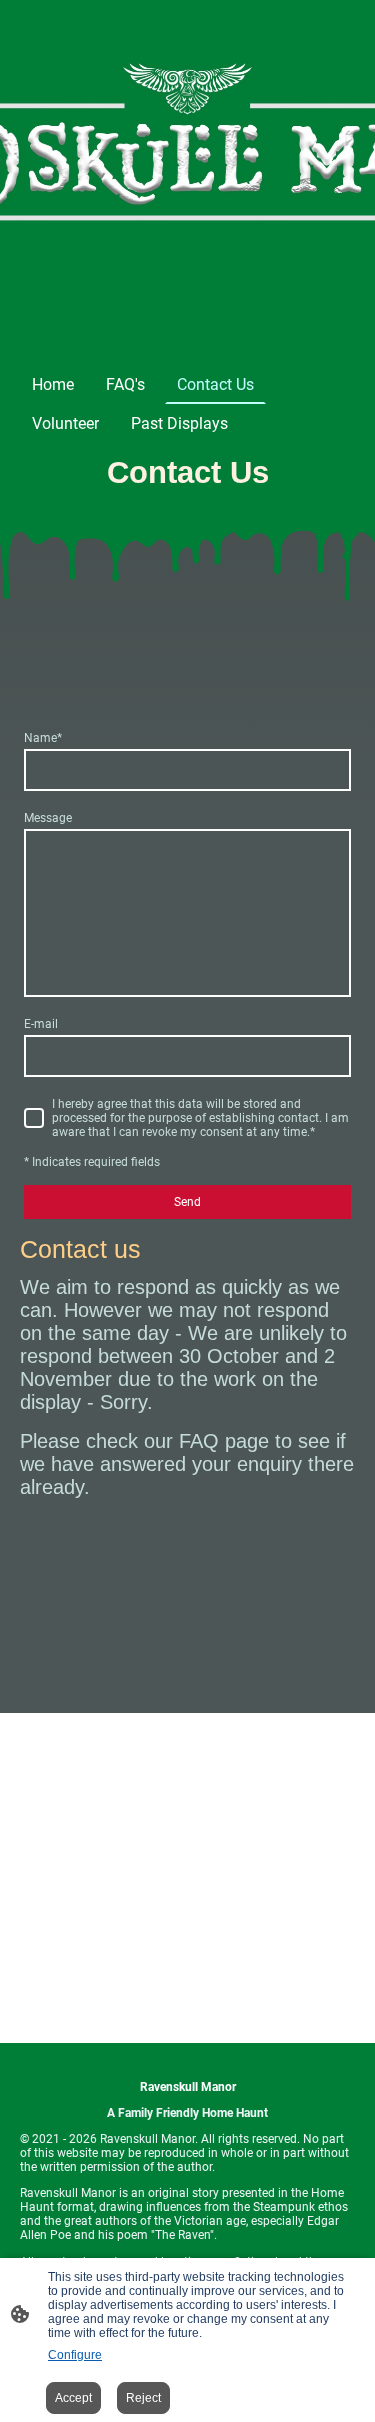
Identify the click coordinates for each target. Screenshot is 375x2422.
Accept (73, 2398)
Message (48, 818)
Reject (143, 2398)
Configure (75, 2355)
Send (187, 1202)
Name (43, 738)
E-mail (41, 1024)
